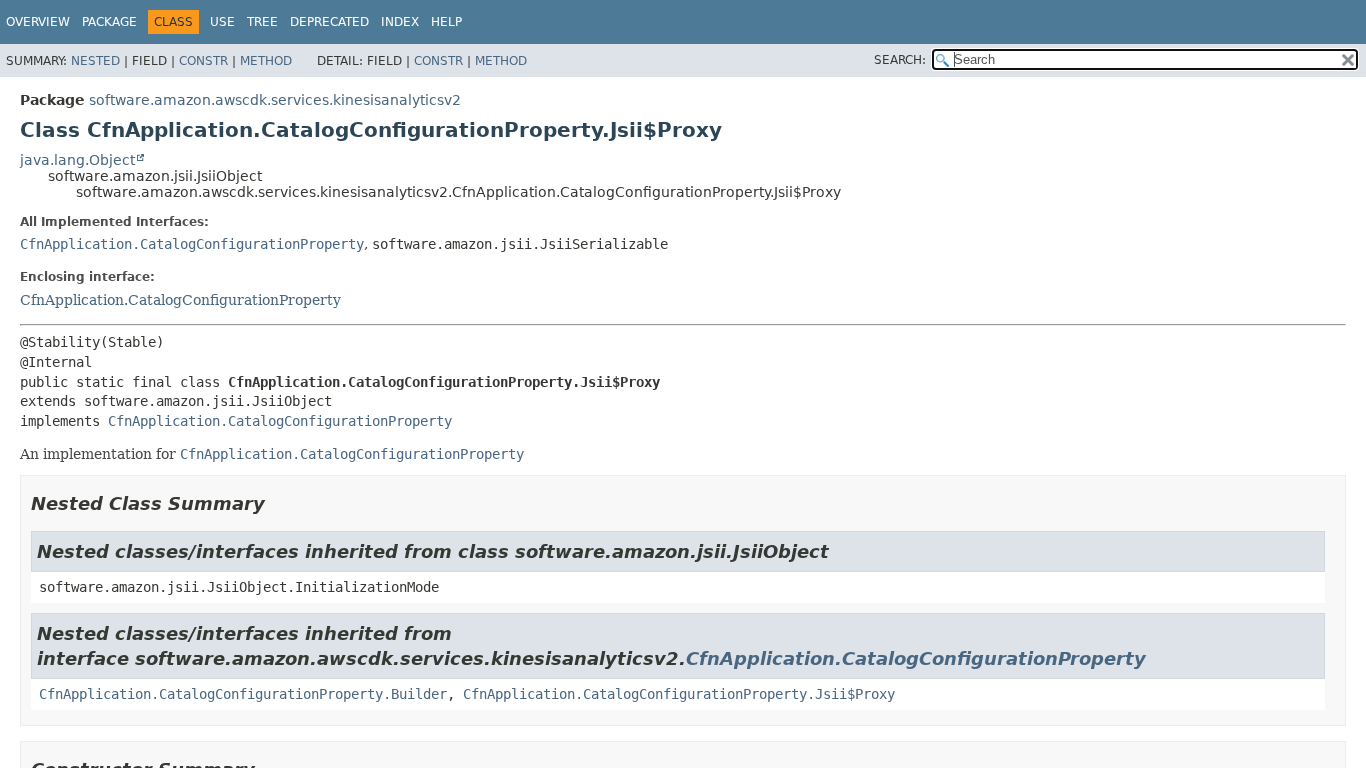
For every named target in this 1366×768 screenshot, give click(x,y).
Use (222, 22)
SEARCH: (900, 60)
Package (109, 22)
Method (266, 61)
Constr (203, 61)
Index (400, 22)
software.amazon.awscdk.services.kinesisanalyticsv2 (275, 100)
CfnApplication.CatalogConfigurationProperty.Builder (243, 694)
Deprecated (329, 22)
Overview (38, 22)
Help (446, 22)
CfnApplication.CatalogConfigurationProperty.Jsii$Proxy (679, 694)
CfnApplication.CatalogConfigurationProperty (192, 244)
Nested (95, 61)
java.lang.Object (77, 160)
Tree (262, 22)
